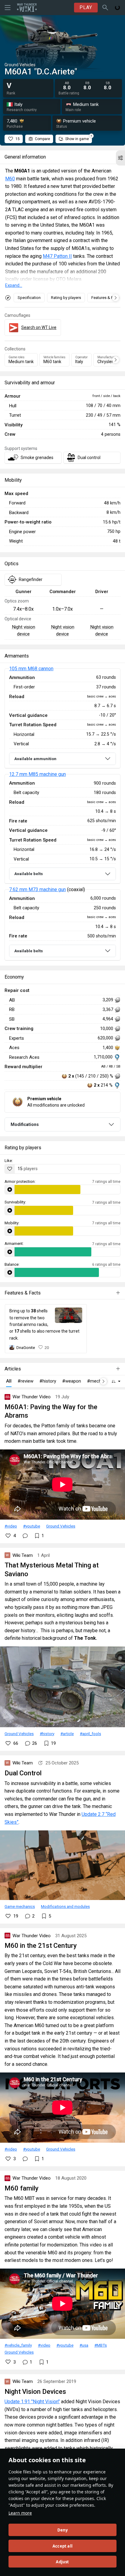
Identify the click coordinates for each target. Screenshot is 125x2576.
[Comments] (25, 1536)
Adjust (62, 2562)
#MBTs (101, 2345)
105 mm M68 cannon (31, 669)
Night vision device (24, 630)
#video (11, 1526)
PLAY (86, 7)
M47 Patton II (57, 256)
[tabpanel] (62, 815)
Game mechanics (20, 1906)
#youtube (32, 1526)
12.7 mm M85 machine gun (37, 774)
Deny (63, 2530)
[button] (120, 158)
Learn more (20, 2513)
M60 (10, 179)
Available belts (29, 874)
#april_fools (90, 1734)
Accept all (62, 2546)
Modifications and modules (65, 1906)
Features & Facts (106, 298)
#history (47, 1734)
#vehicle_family (18, 2345)
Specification (29, 298)
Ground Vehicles (61, 1526)
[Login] (117, 8)
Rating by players (66, 298)
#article (67, 1734)
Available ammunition (35, 759)
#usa (84, 2345)
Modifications (25, 1124)
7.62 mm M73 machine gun (37, 889)
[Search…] (105, 8)
